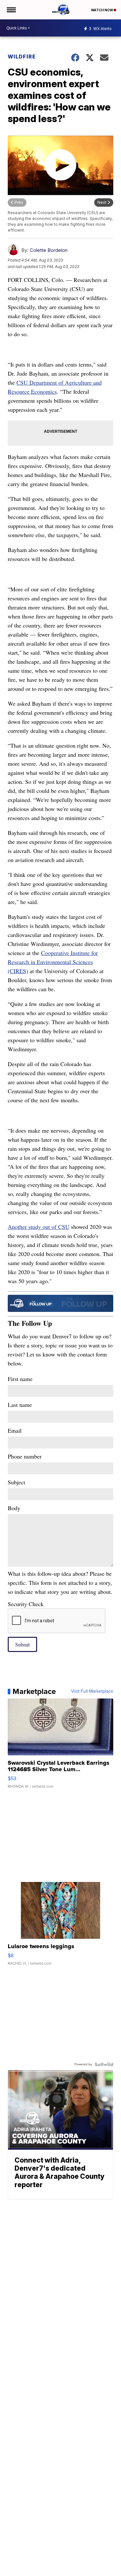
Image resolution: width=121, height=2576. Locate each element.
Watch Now (102, 10)
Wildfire (22, 57)
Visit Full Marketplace (92, 1691)
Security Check (26, 1604)
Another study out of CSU (39, 1227)
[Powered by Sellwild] (104, 2064)
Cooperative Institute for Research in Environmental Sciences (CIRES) (53, 962)
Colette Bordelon (49, 250)
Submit (22, 1644)
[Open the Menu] (11, 10)
